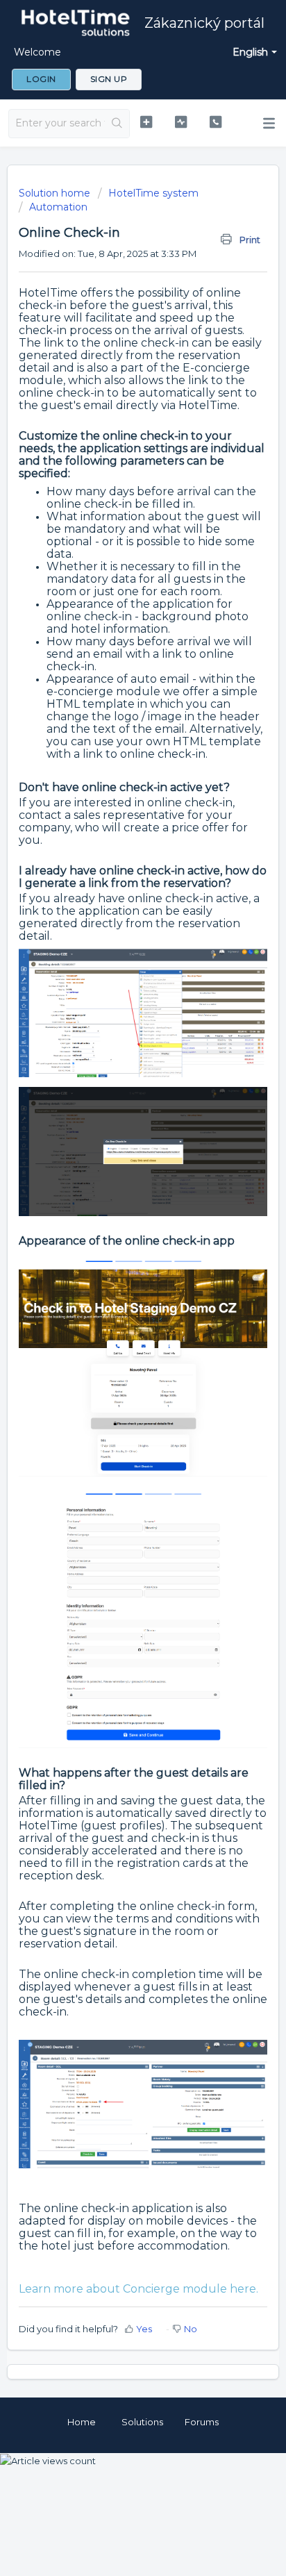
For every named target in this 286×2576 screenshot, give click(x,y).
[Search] (117, 124)
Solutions (142, 2422)
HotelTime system (153, 193)
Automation (58, 207)
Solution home (56, 193)
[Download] (117, 1315)
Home (82, 2422)
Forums (202, 2422)
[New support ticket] (146, 122)
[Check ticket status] (181, 122)
